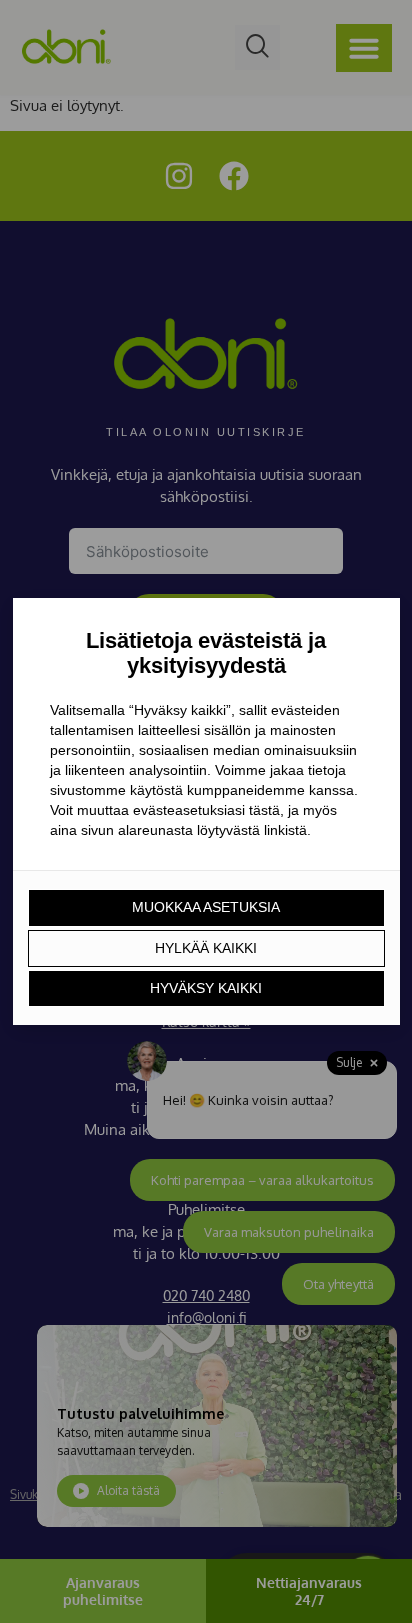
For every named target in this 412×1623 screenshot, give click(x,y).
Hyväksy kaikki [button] (206, 988)
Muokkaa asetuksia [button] (206, 907)
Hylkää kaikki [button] (206, 948)
